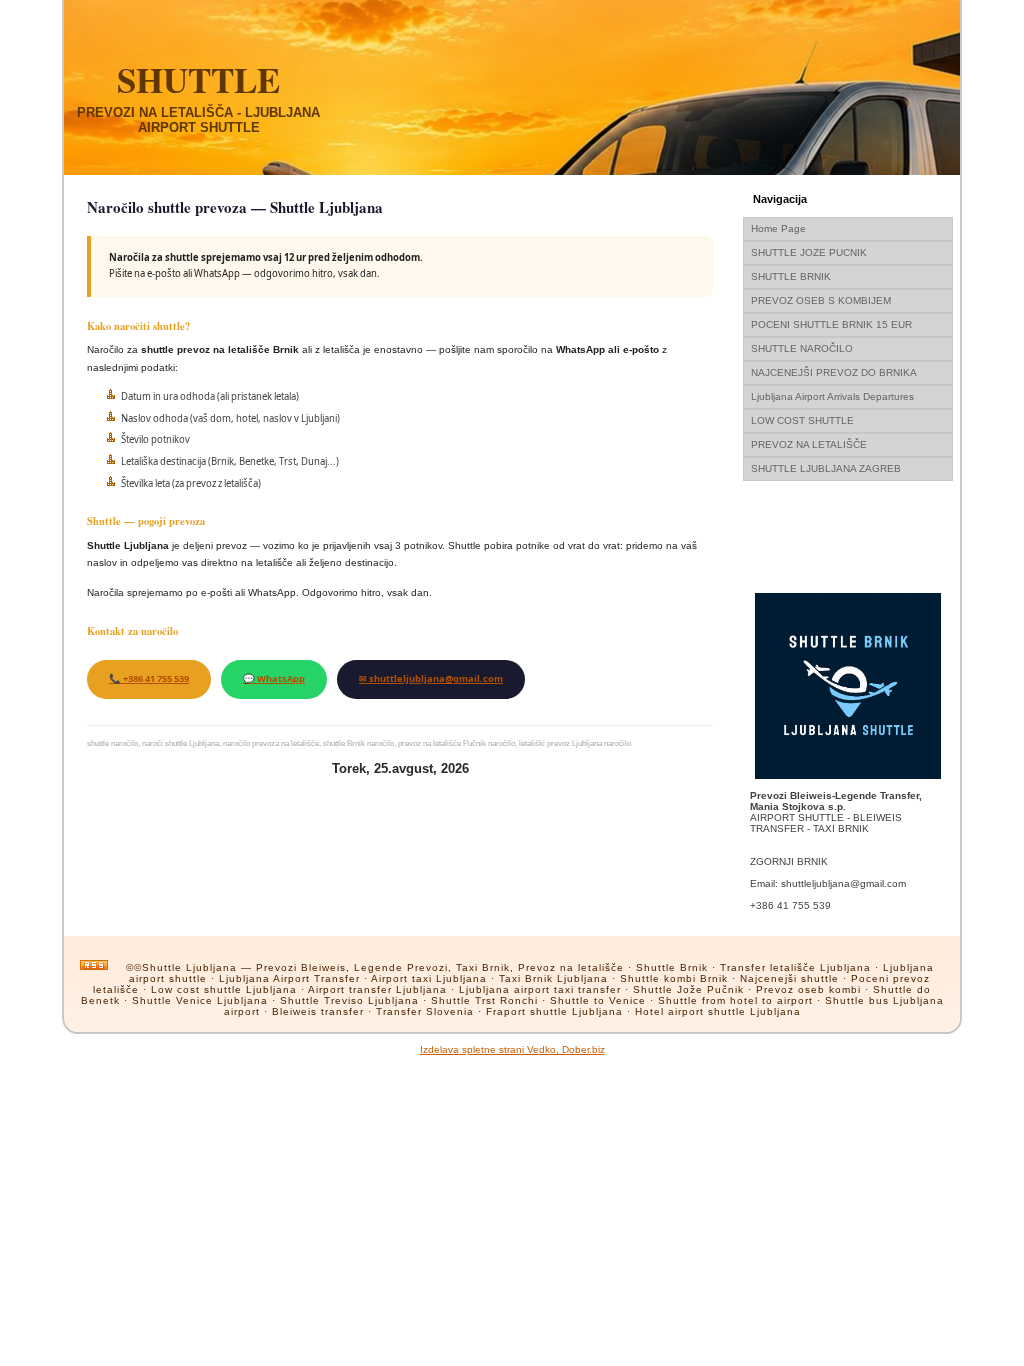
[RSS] (94, 966)
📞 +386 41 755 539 (149, 678)
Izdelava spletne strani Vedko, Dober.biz (512, 1049)
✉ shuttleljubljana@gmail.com (431, 678)
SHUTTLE (198, 79)
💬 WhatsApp (274, 678)
